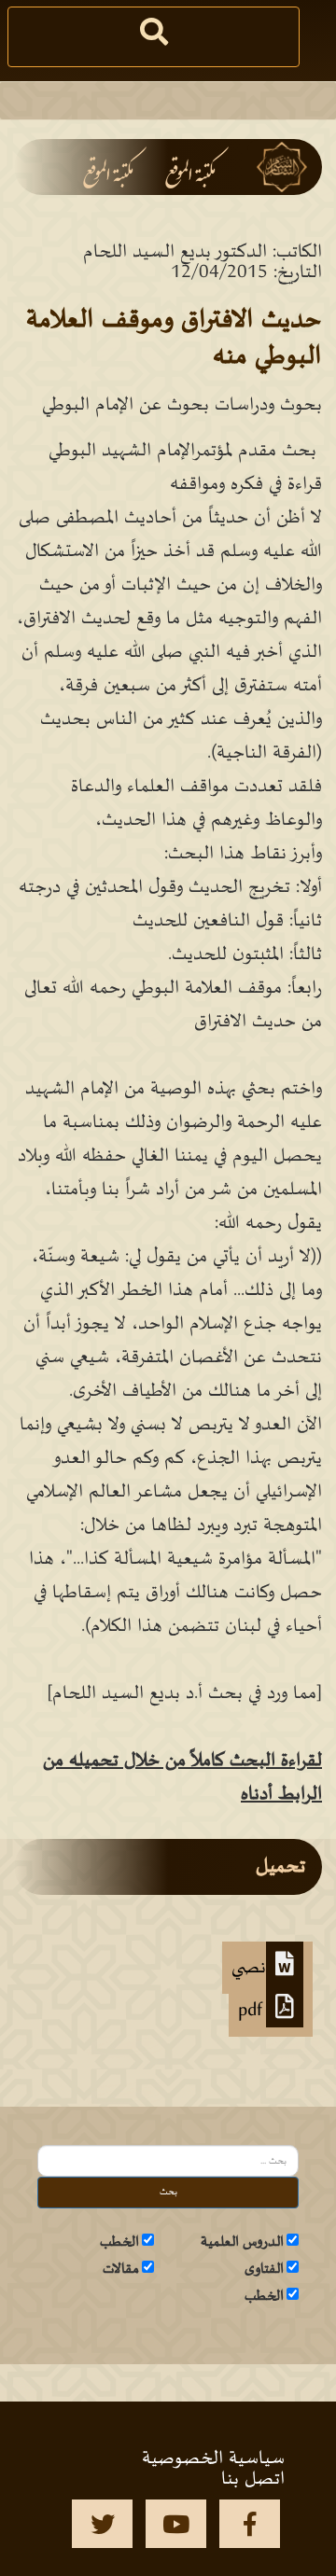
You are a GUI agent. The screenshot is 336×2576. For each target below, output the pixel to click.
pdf (252, 2011)
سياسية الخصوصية (213, 2458)
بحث (168, 2192)
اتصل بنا (253, 2479)
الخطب (119, 2242)
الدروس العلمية (242, 2242)
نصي (249, 1968)
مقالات (121, 2269)
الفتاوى (264, 2269)
